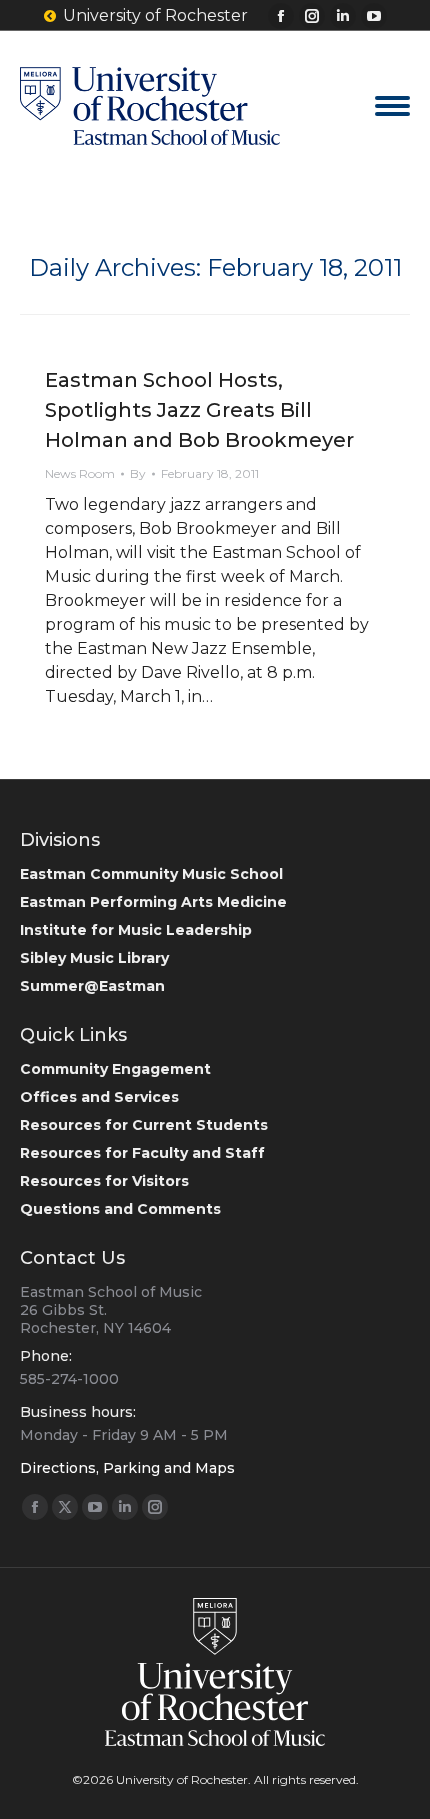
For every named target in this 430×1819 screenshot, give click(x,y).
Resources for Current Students (144, 1125)
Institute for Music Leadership (136, 930)
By (138, 473)
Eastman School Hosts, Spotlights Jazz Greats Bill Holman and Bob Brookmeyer (199, 410)
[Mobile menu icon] (392, 106)
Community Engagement (115, 1069)
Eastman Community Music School (151, 874)
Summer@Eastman (92, 986)
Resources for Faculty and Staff (142, 1153)
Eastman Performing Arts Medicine (153, 902)
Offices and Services (99, 1097)
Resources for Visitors (104, 1181)
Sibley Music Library (94, 958)
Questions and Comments (120, 1209)
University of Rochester (155, 15)
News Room (80, 473)
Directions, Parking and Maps (127, 1468)
